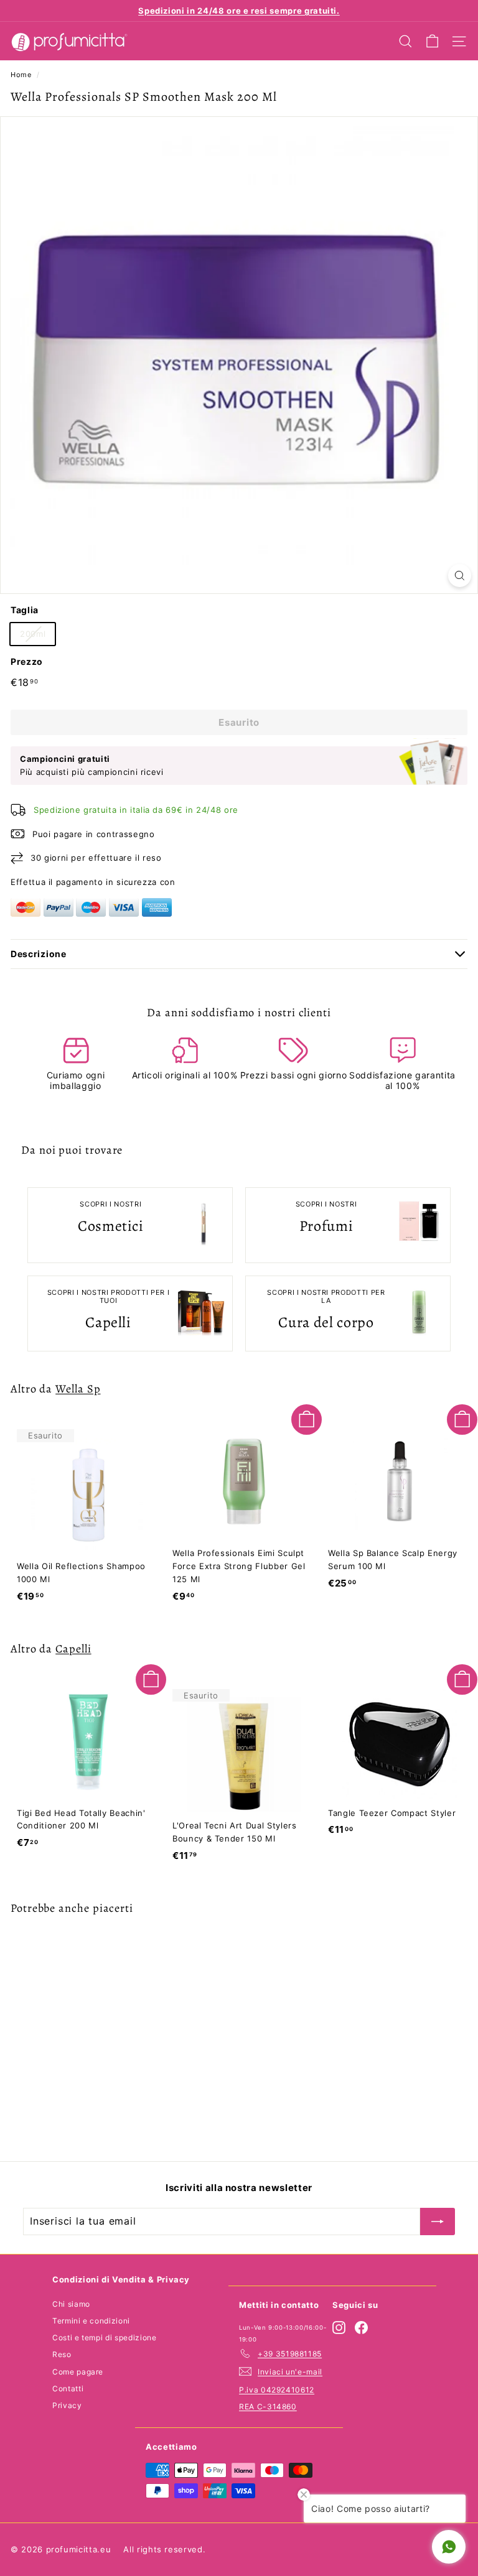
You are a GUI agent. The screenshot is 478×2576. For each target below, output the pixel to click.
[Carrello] (432, 41)
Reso (62, 2354)
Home (21, 75)
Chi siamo (71, 2304)
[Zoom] (460, 576)
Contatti (68, 2388)
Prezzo (27, 661)
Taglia (25, 610)
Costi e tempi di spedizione (105, 2337)
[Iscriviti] (438, 2222)
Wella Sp (78, 1388)
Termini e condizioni (91, 2321)
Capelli (73, 1648)
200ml (33, 634)
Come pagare (78, 2372)
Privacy (67, 2405)
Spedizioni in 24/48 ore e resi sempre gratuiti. (239, 11)
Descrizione (39, 954)
